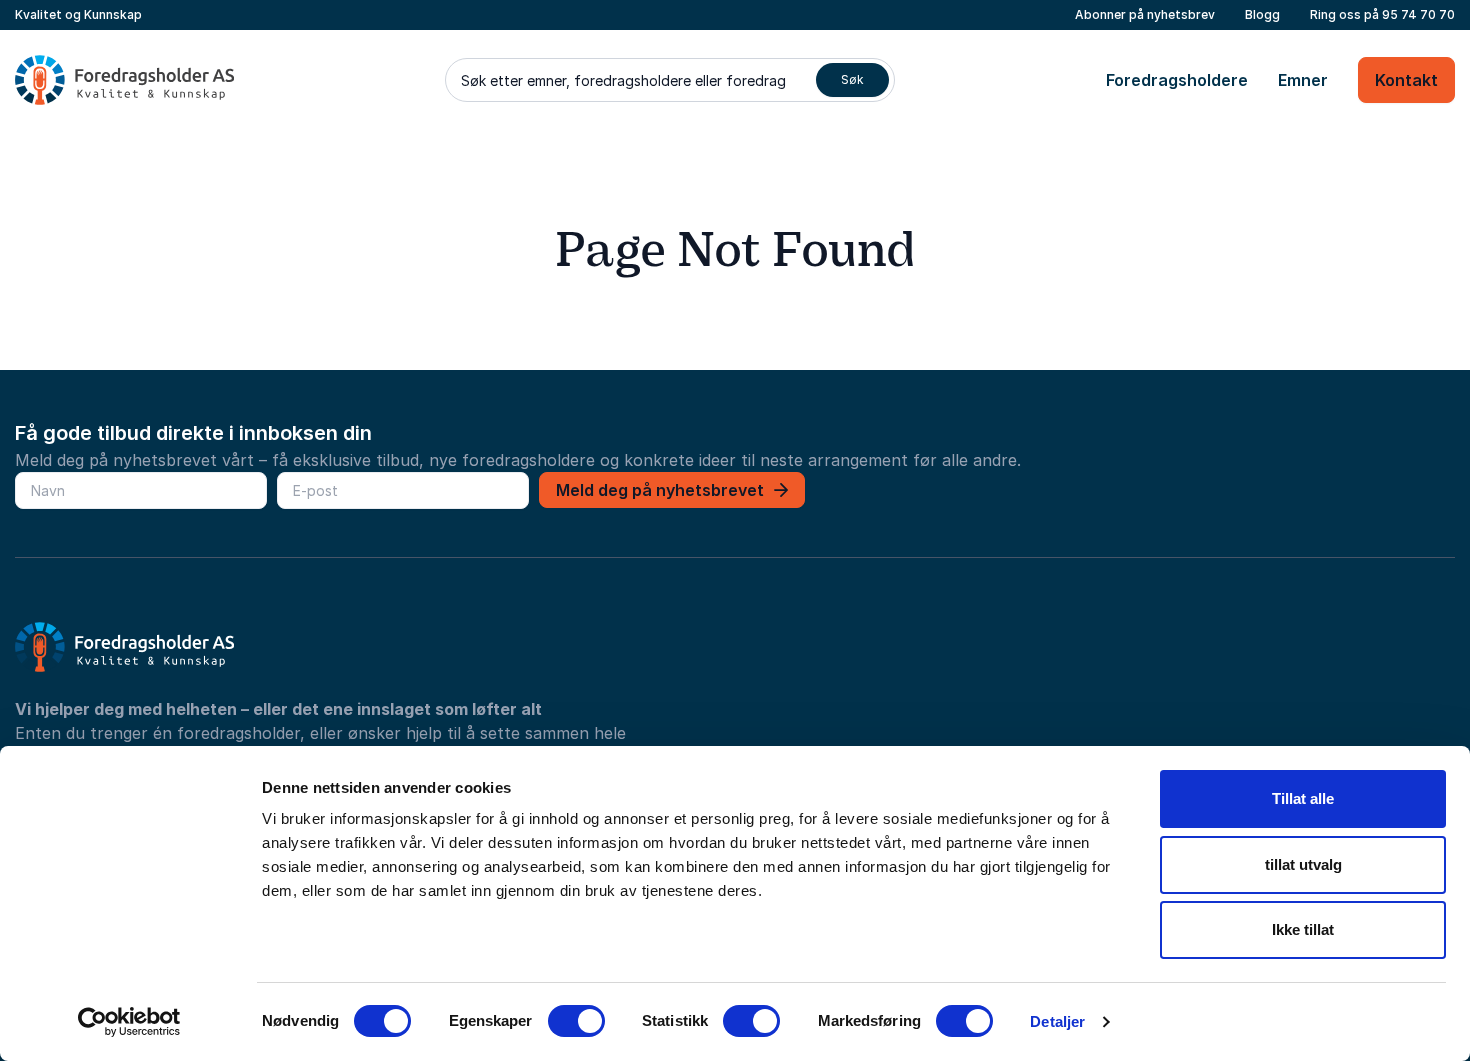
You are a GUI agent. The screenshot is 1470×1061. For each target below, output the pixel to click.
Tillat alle (1303, 798)
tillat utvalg (1303, 864)
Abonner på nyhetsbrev (1145, 14)
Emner (1303, 80)
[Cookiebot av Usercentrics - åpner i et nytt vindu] (129, 1022)
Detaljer (1057, 1021)
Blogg (1262, 14)
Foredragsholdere (1177, 80)
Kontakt (1406, 80)
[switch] (576, 1021)
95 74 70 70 (1418, 14)
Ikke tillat (1303, 929)
